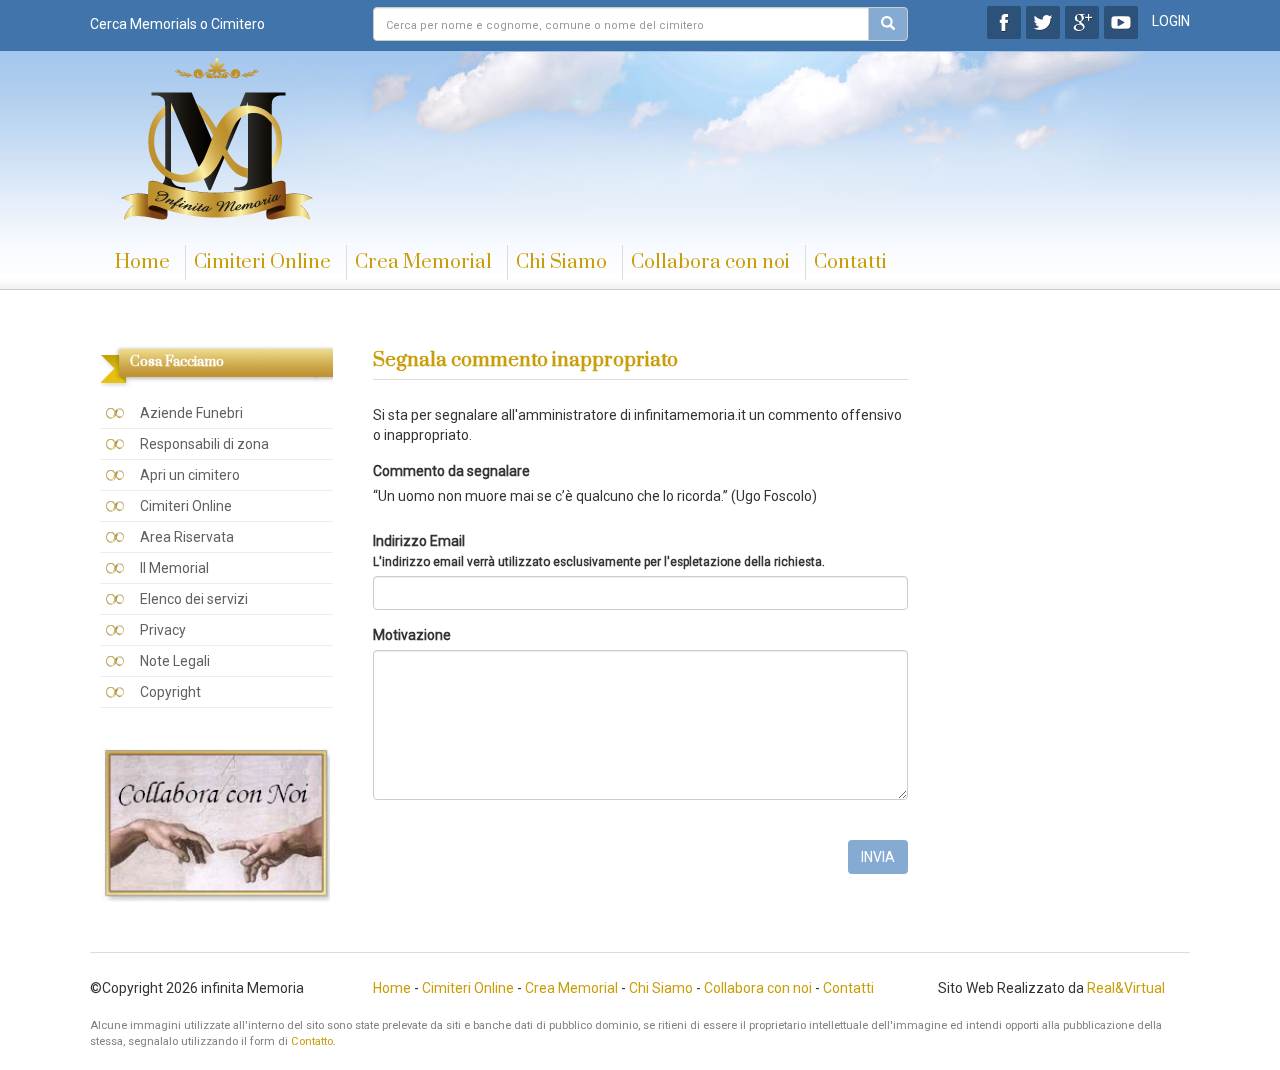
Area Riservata (187, 537)
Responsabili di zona (204, 444)
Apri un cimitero (190, 475)
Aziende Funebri (191, 413)
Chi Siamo (561, 262)
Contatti (850, 262)
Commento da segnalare (451, 471)
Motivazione (412, 635)
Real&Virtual (1126, 988)
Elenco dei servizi (194, 599)
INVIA (878, 857)
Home (142, 262)
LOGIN (1171, 21)
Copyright (170, 692)
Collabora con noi (710, 262)
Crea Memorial (423, 262)
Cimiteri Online (262, 262)
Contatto (312, 1041)
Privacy (163, 630)
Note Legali (175, 661)
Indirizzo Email (599, 551)
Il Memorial (174, 568)
